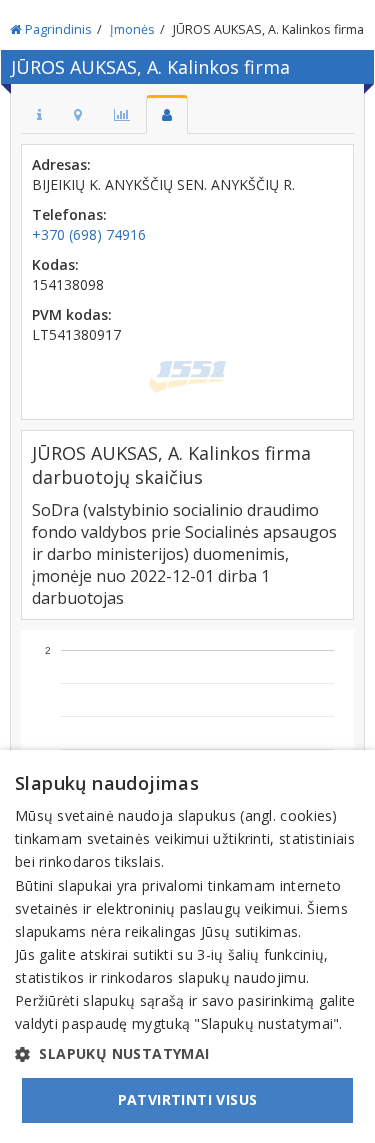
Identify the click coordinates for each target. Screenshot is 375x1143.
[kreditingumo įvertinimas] (122, 114)
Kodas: (55, 264)
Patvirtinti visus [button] (188, 1099)
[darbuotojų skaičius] (167, 114)
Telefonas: (69, 214)
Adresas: (61, 164)
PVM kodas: (72, 314)
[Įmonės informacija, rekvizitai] (39, 114)
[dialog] (187, 946)
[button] (187, 1054)
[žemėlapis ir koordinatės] (78, 114)
